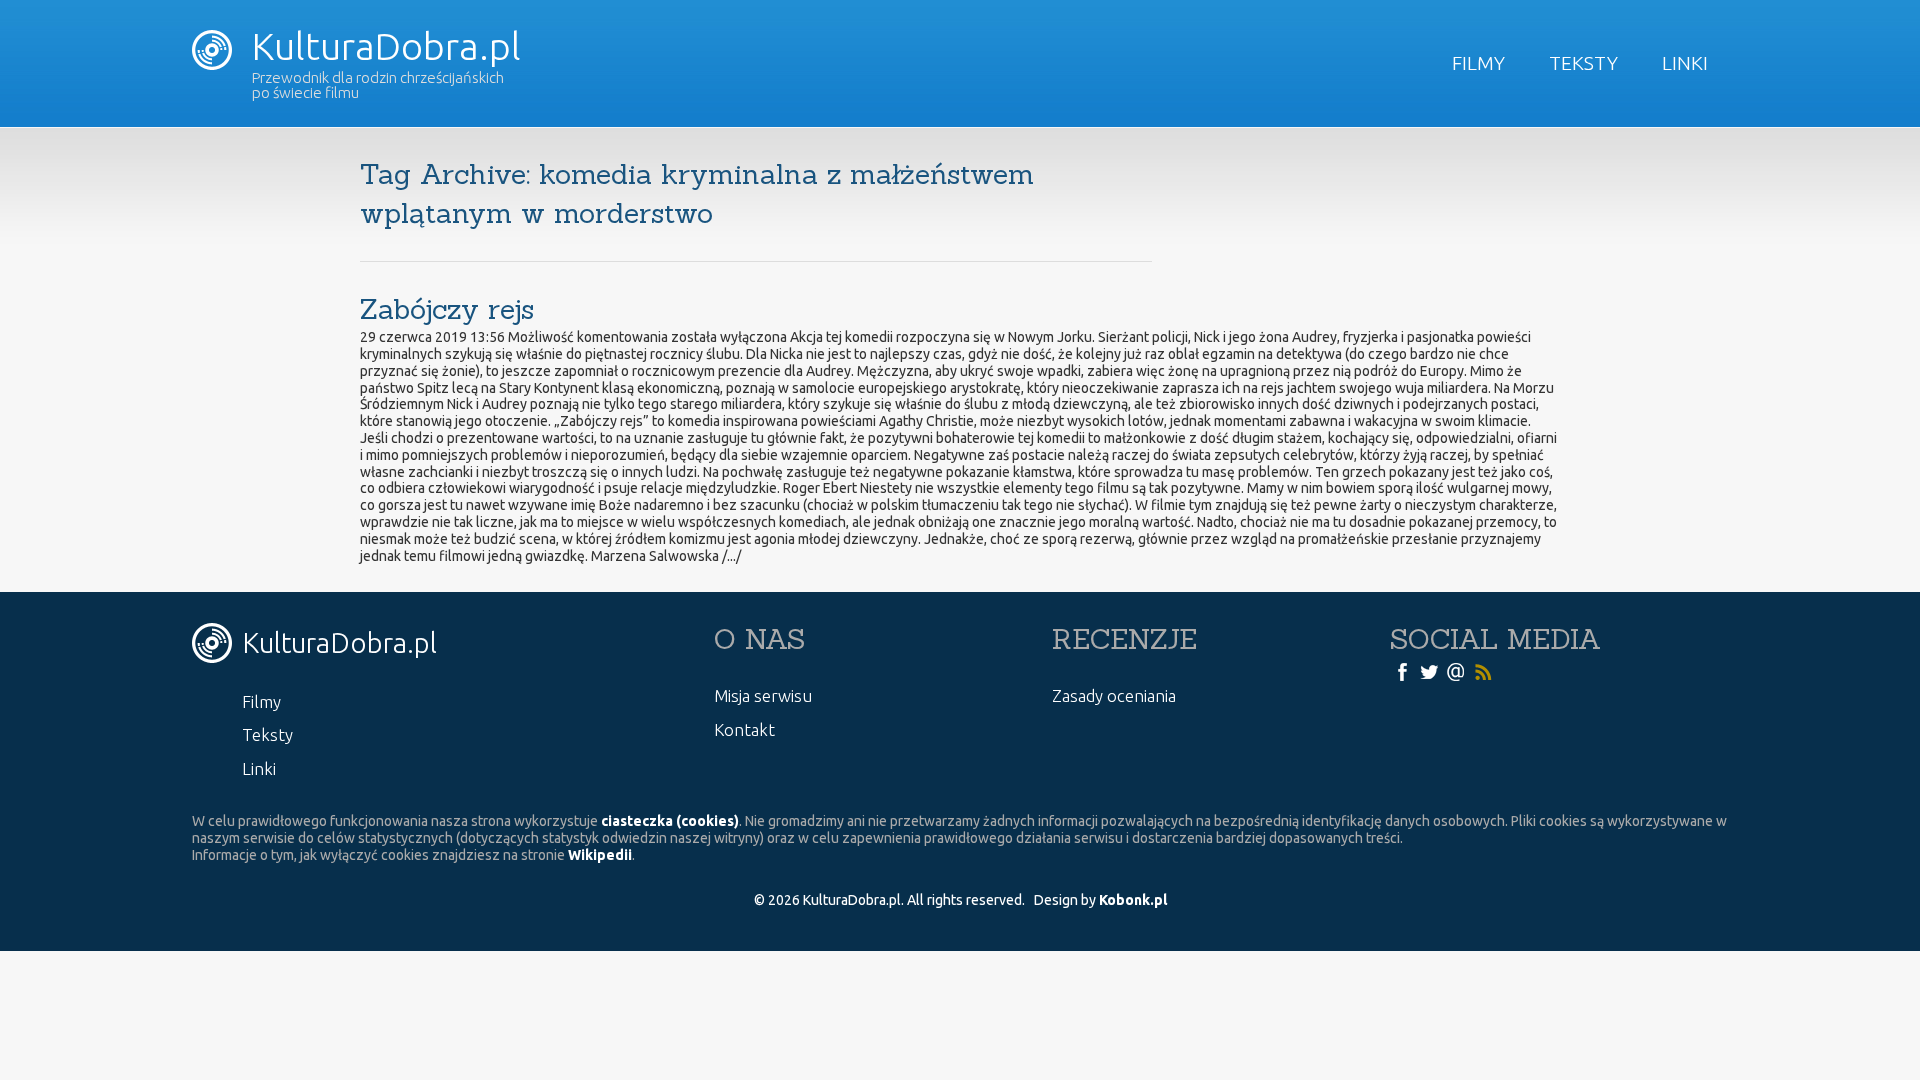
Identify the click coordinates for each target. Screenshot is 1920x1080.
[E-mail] (1456, 670)
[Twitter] (1429, 670)
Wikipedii (600, 855)
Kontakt (744, 729)
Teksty (1583, 63)
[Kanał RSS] (1483, 670)
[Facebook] (1402, 670)
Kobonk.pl (1133, 900)
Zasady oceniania (1114, 695)
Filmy (1478, 63)
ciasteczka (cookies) (670, 821)
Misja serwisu (763, 695)
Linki (1685, 63)
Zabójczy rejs (447, 309)
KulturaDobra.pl (382, 46)
